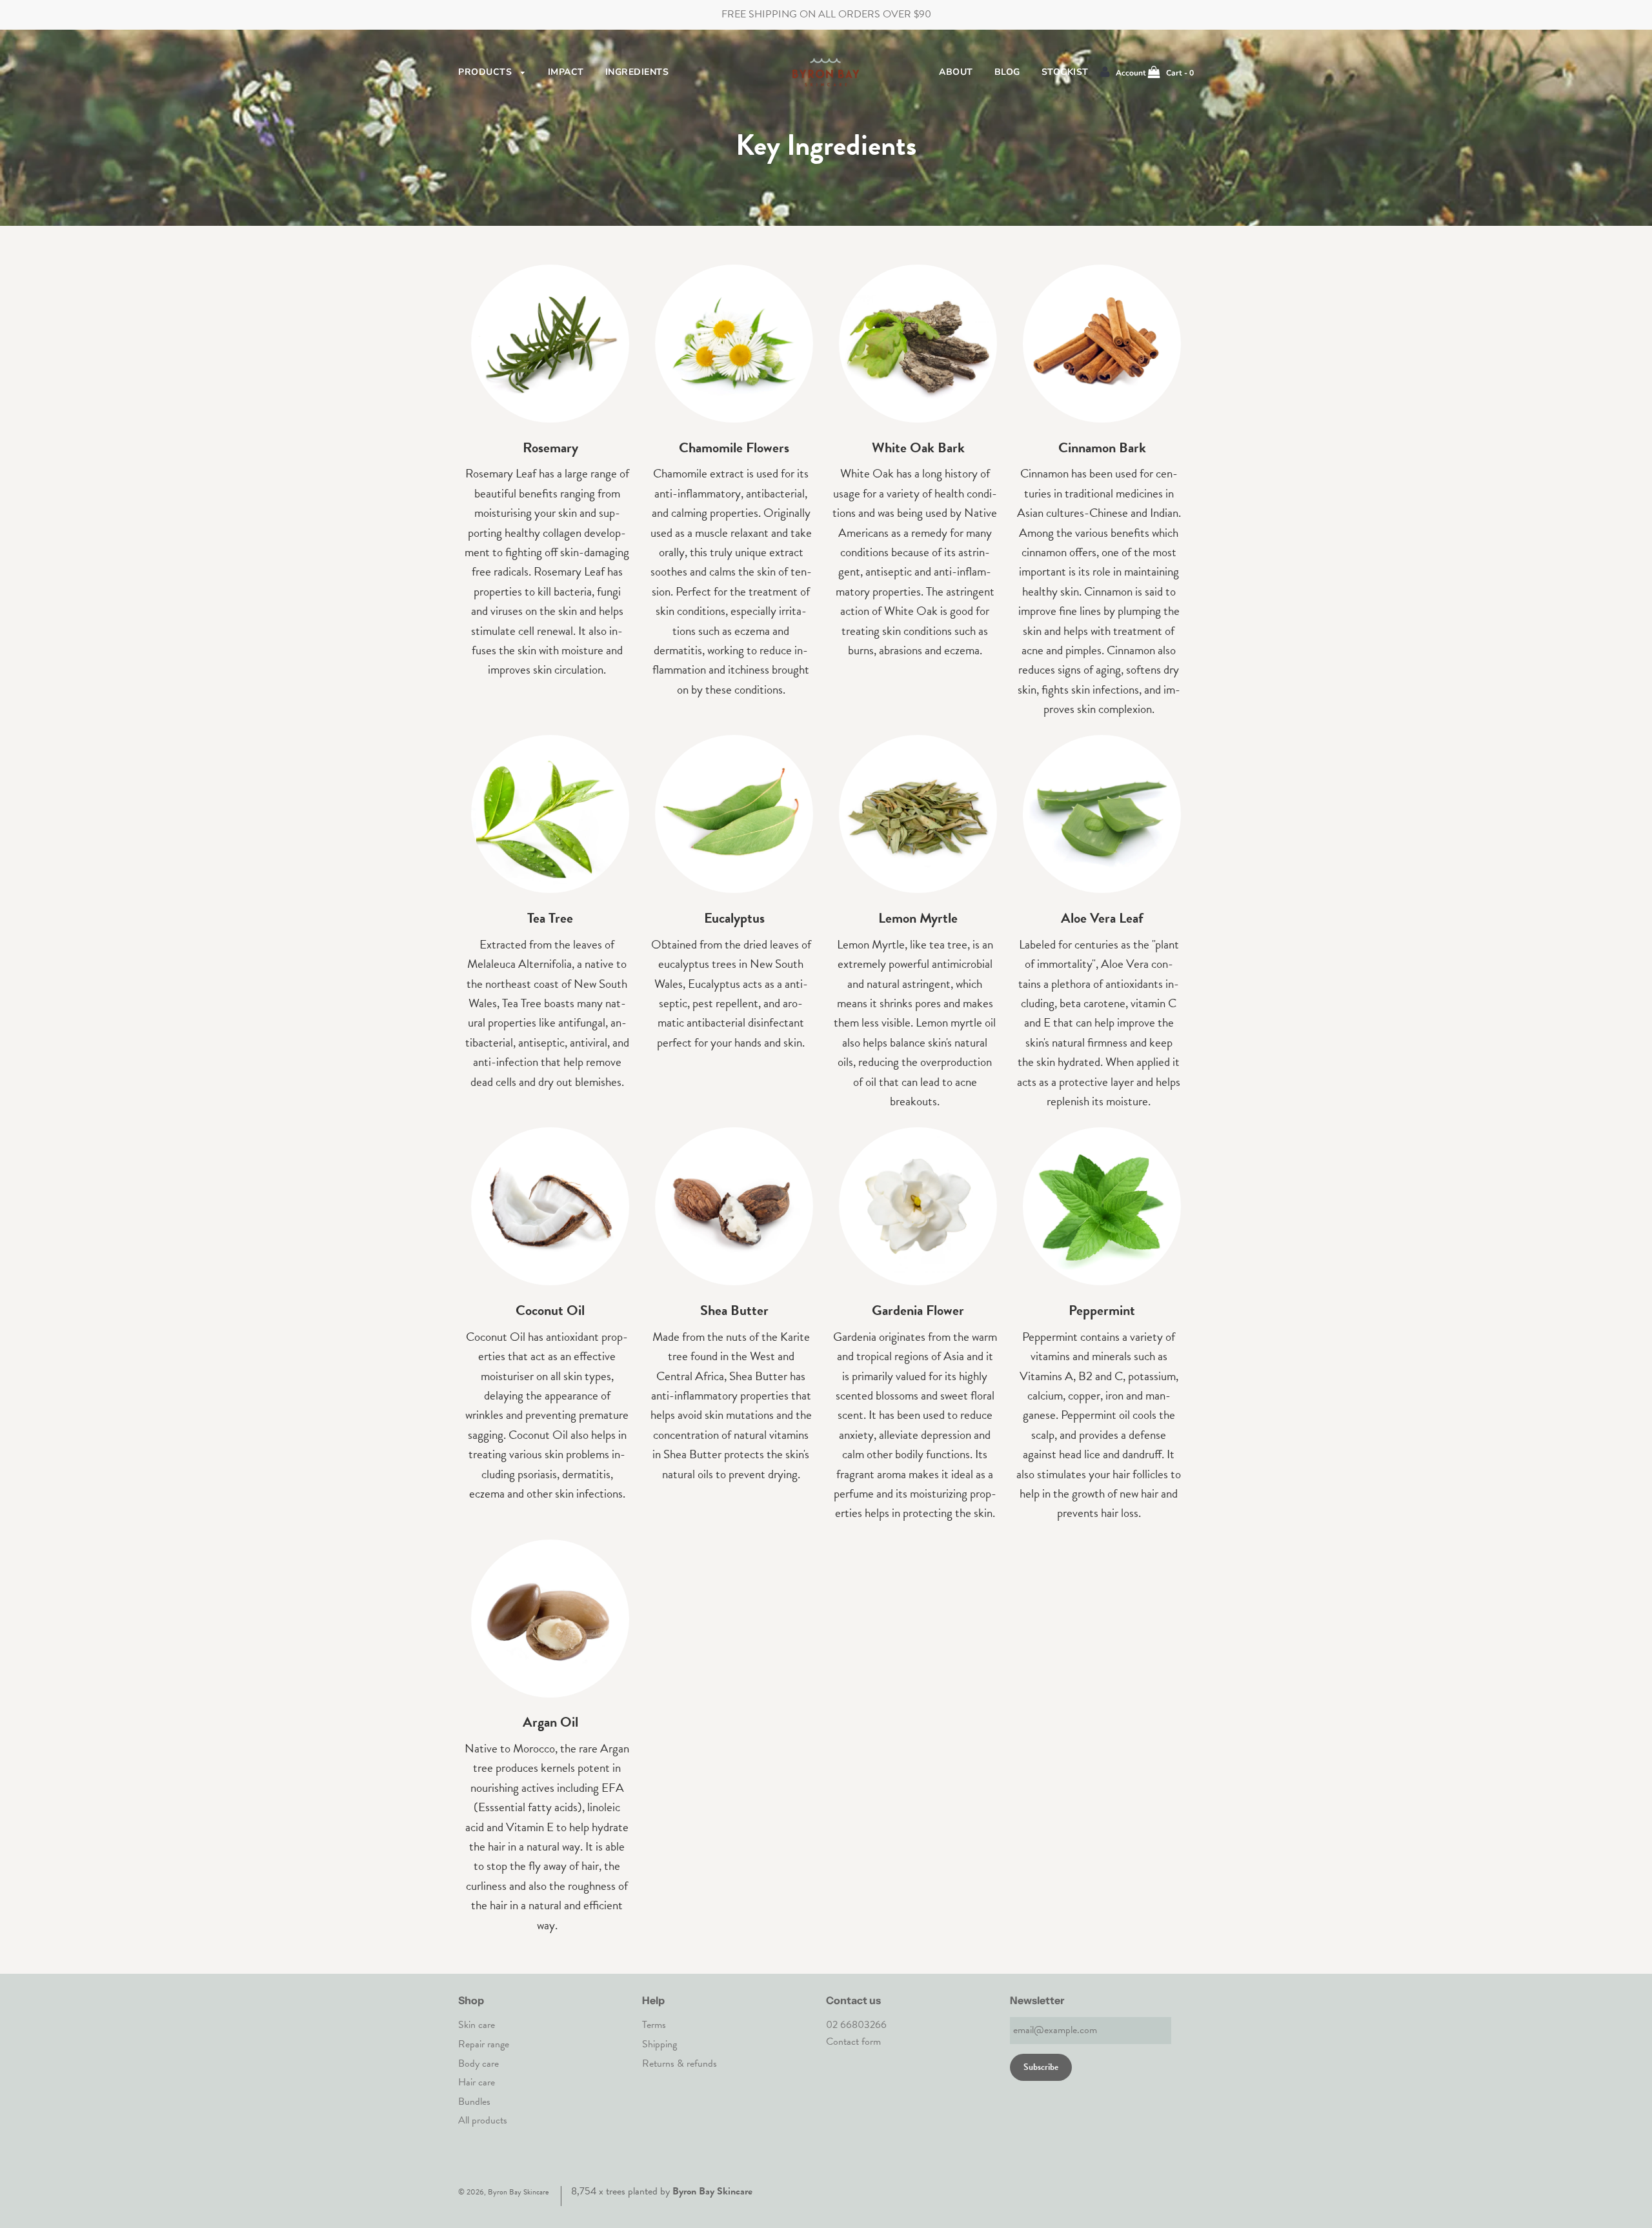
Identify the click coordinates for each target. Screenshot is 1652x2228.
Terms (654, 2025)
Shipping (660, 2044)
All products (483, 2120)
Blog (1007, 72)
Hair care (477, 2082)
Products (487, 72)
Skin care (477, 2025)
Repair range (484, 2044)
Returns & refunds (680, 2063)
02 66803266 (856, 2025)
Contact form (853, 2042)
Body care (478, 2063)
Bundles (474, 2102)
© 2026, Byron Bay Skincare (503, 2192)
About (956, 72)
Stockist (1065, 72)
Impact (566, 72)
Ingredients (637, 72)
